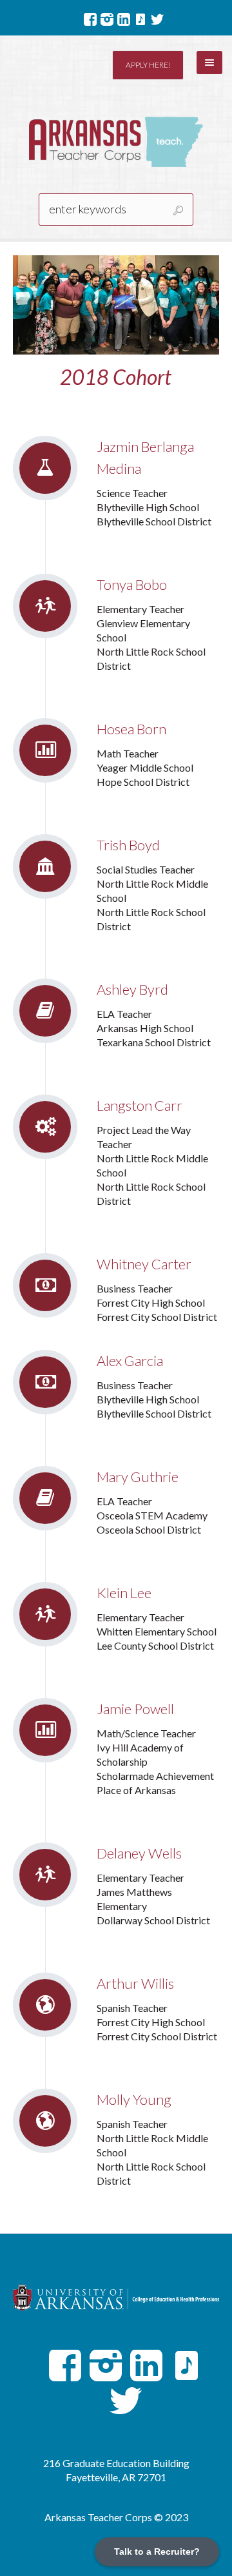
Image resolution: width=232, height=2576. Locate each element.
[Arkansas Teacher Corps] (116, 142)
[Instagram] (107, 19)
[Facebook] (90, 19)
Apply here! (148, 65)
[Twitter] (157, 19)
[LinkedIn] (124, 19)
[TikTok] (140, 19)
